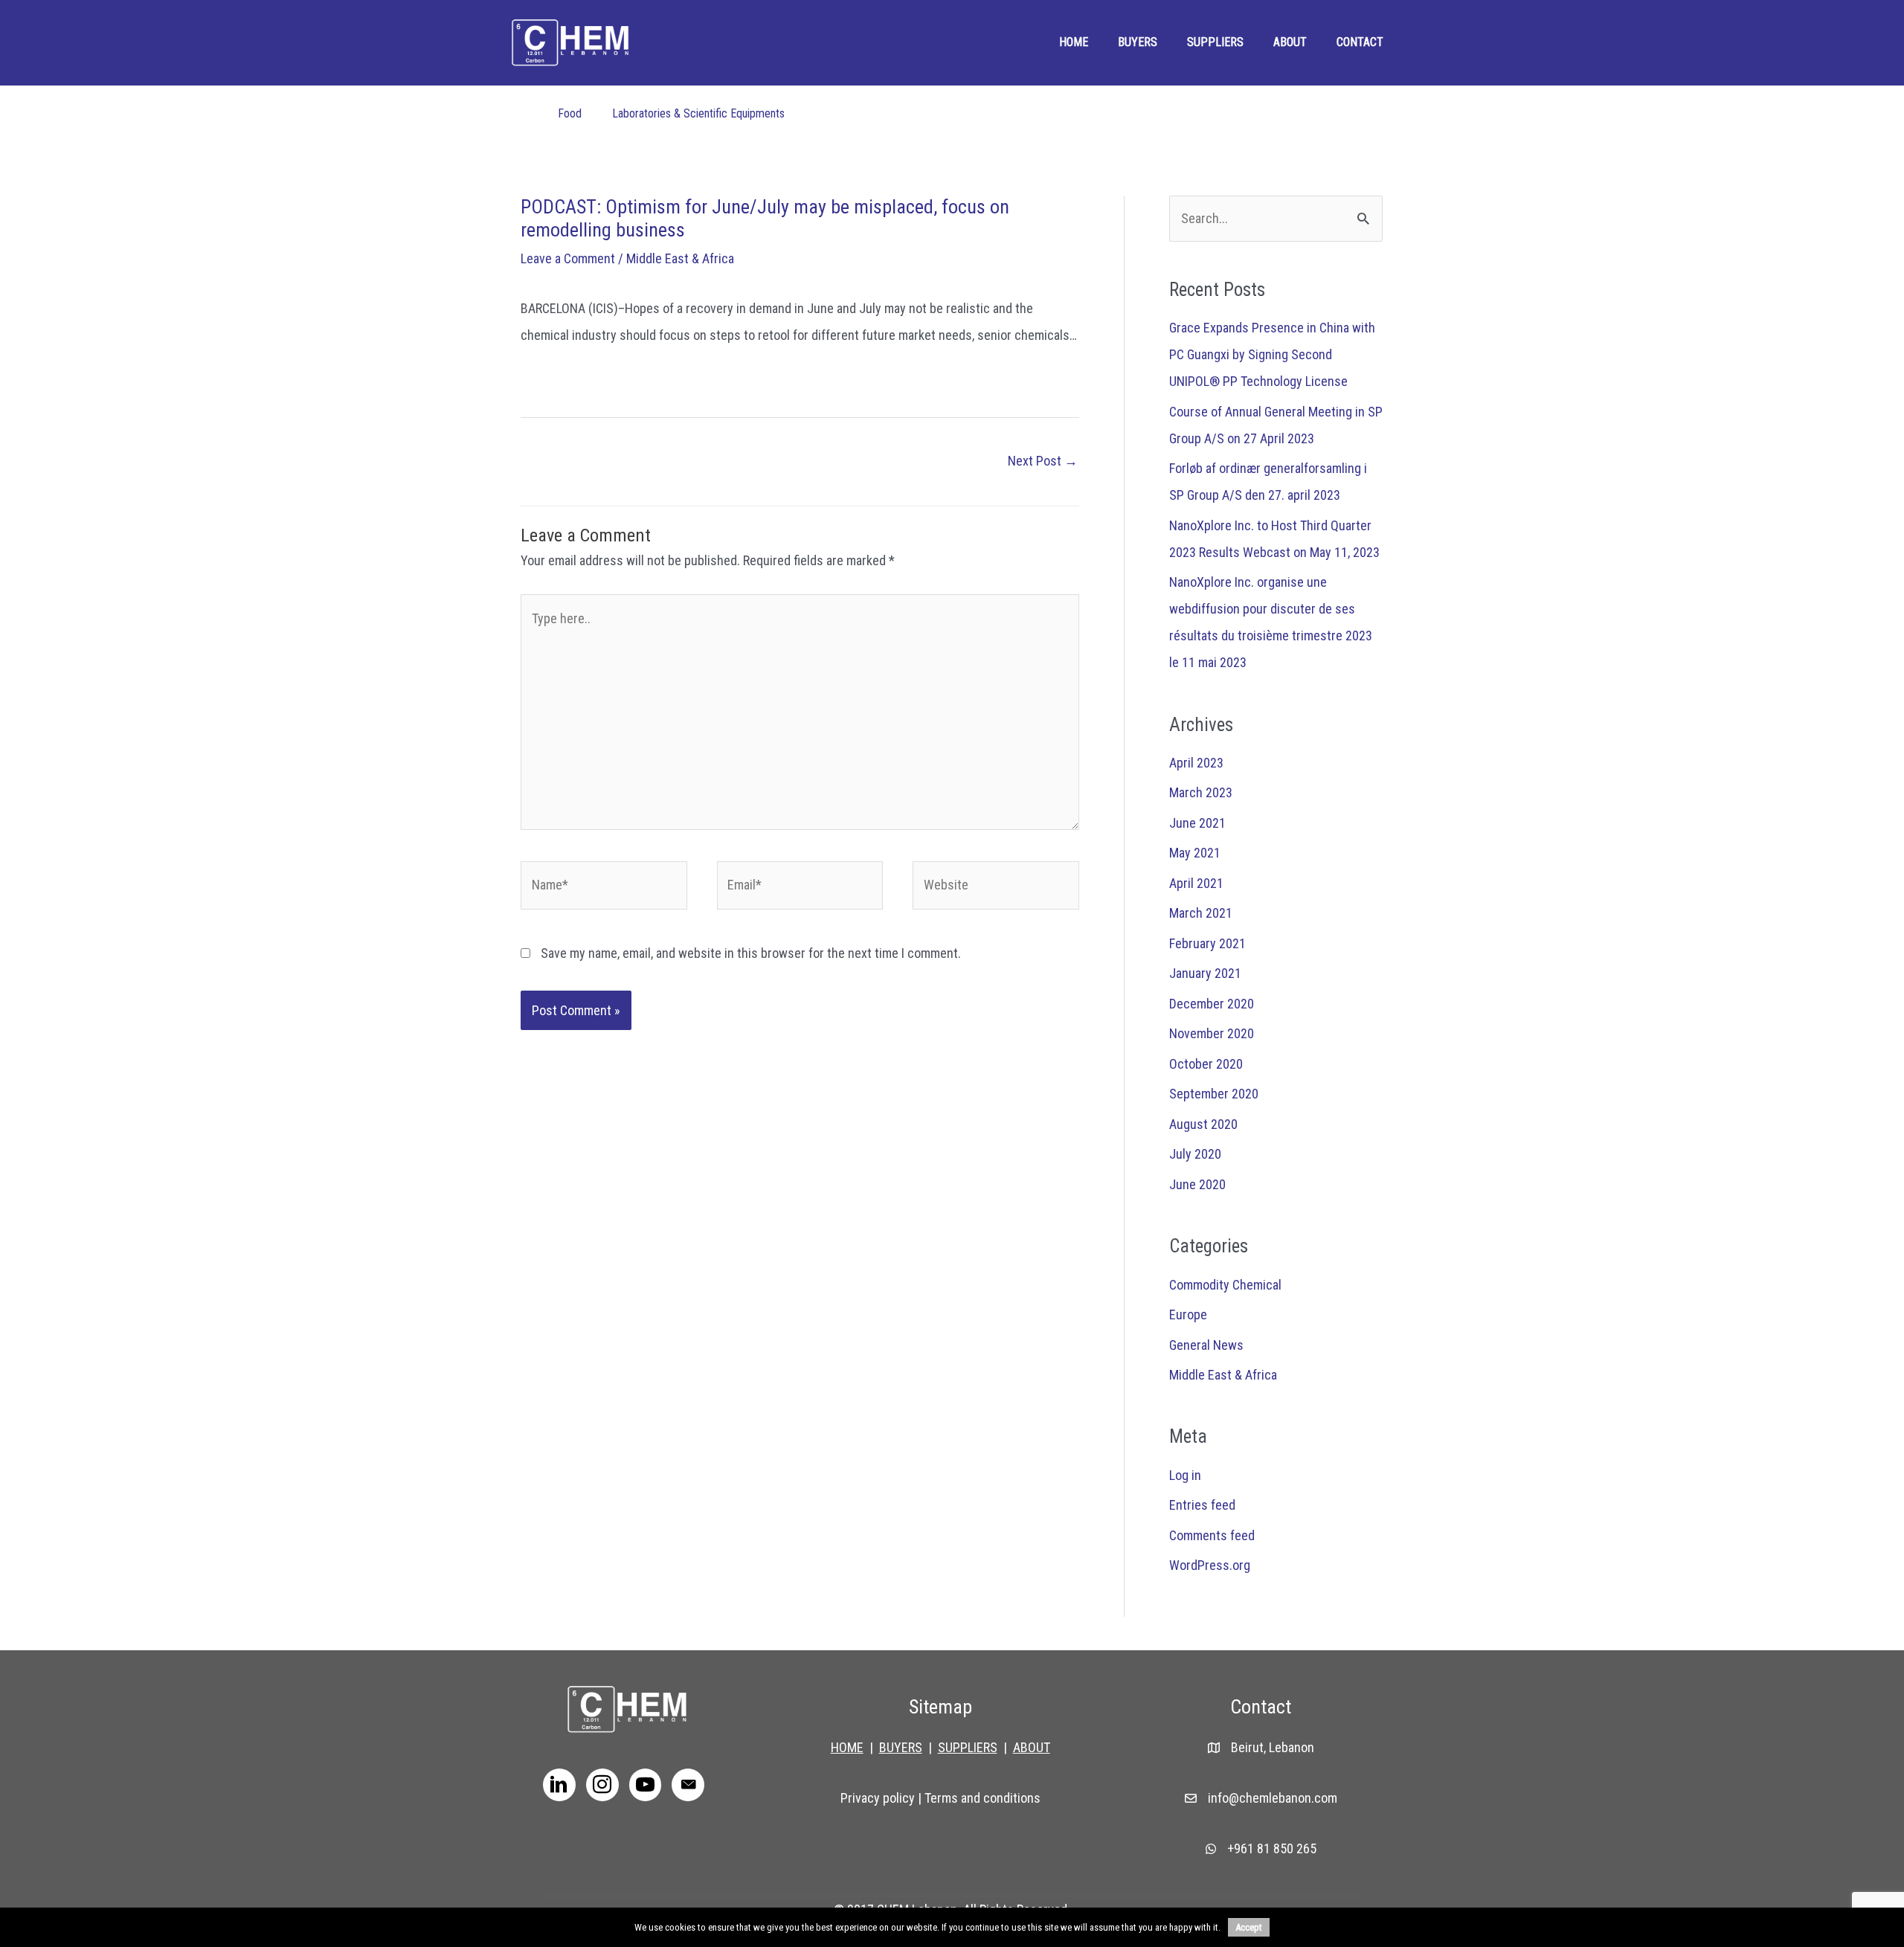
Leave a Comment (568, 258)
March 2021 (1201, 913)
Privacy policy (878, 1798)
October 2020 (1206, 1064)
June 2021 (1197, 823)
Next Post (1043, 461)
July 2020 (1195, 1154)
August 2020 (1203, 1124)
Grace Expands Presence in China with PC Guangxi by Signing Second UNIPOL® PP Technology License (1272, 354)
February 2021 (1207, 943)
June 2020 (1197, 1184)
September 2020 (1214, 1094)
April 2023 (1196, 763)
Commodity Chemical (1225, 1285)
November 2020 (1212, 1033)
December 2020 (1212, 1004)
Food (570, 113)
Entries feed (1202, 1505)
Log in (1185, 1475)
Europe (1188, 1314)
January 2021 (1205, 973)
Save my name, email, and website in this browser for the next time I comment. (751, 953)
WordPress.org (1210, 1565)
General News (1206, 1345)
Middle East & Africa (680, 258)
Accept (1249, 1927)
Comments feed (1212, 1535)
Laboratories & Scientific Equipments (698, 113)
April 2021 (1196, 883)
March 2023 (1201, 792)
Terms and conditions (982, 1798)
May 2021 (1195, 853)
